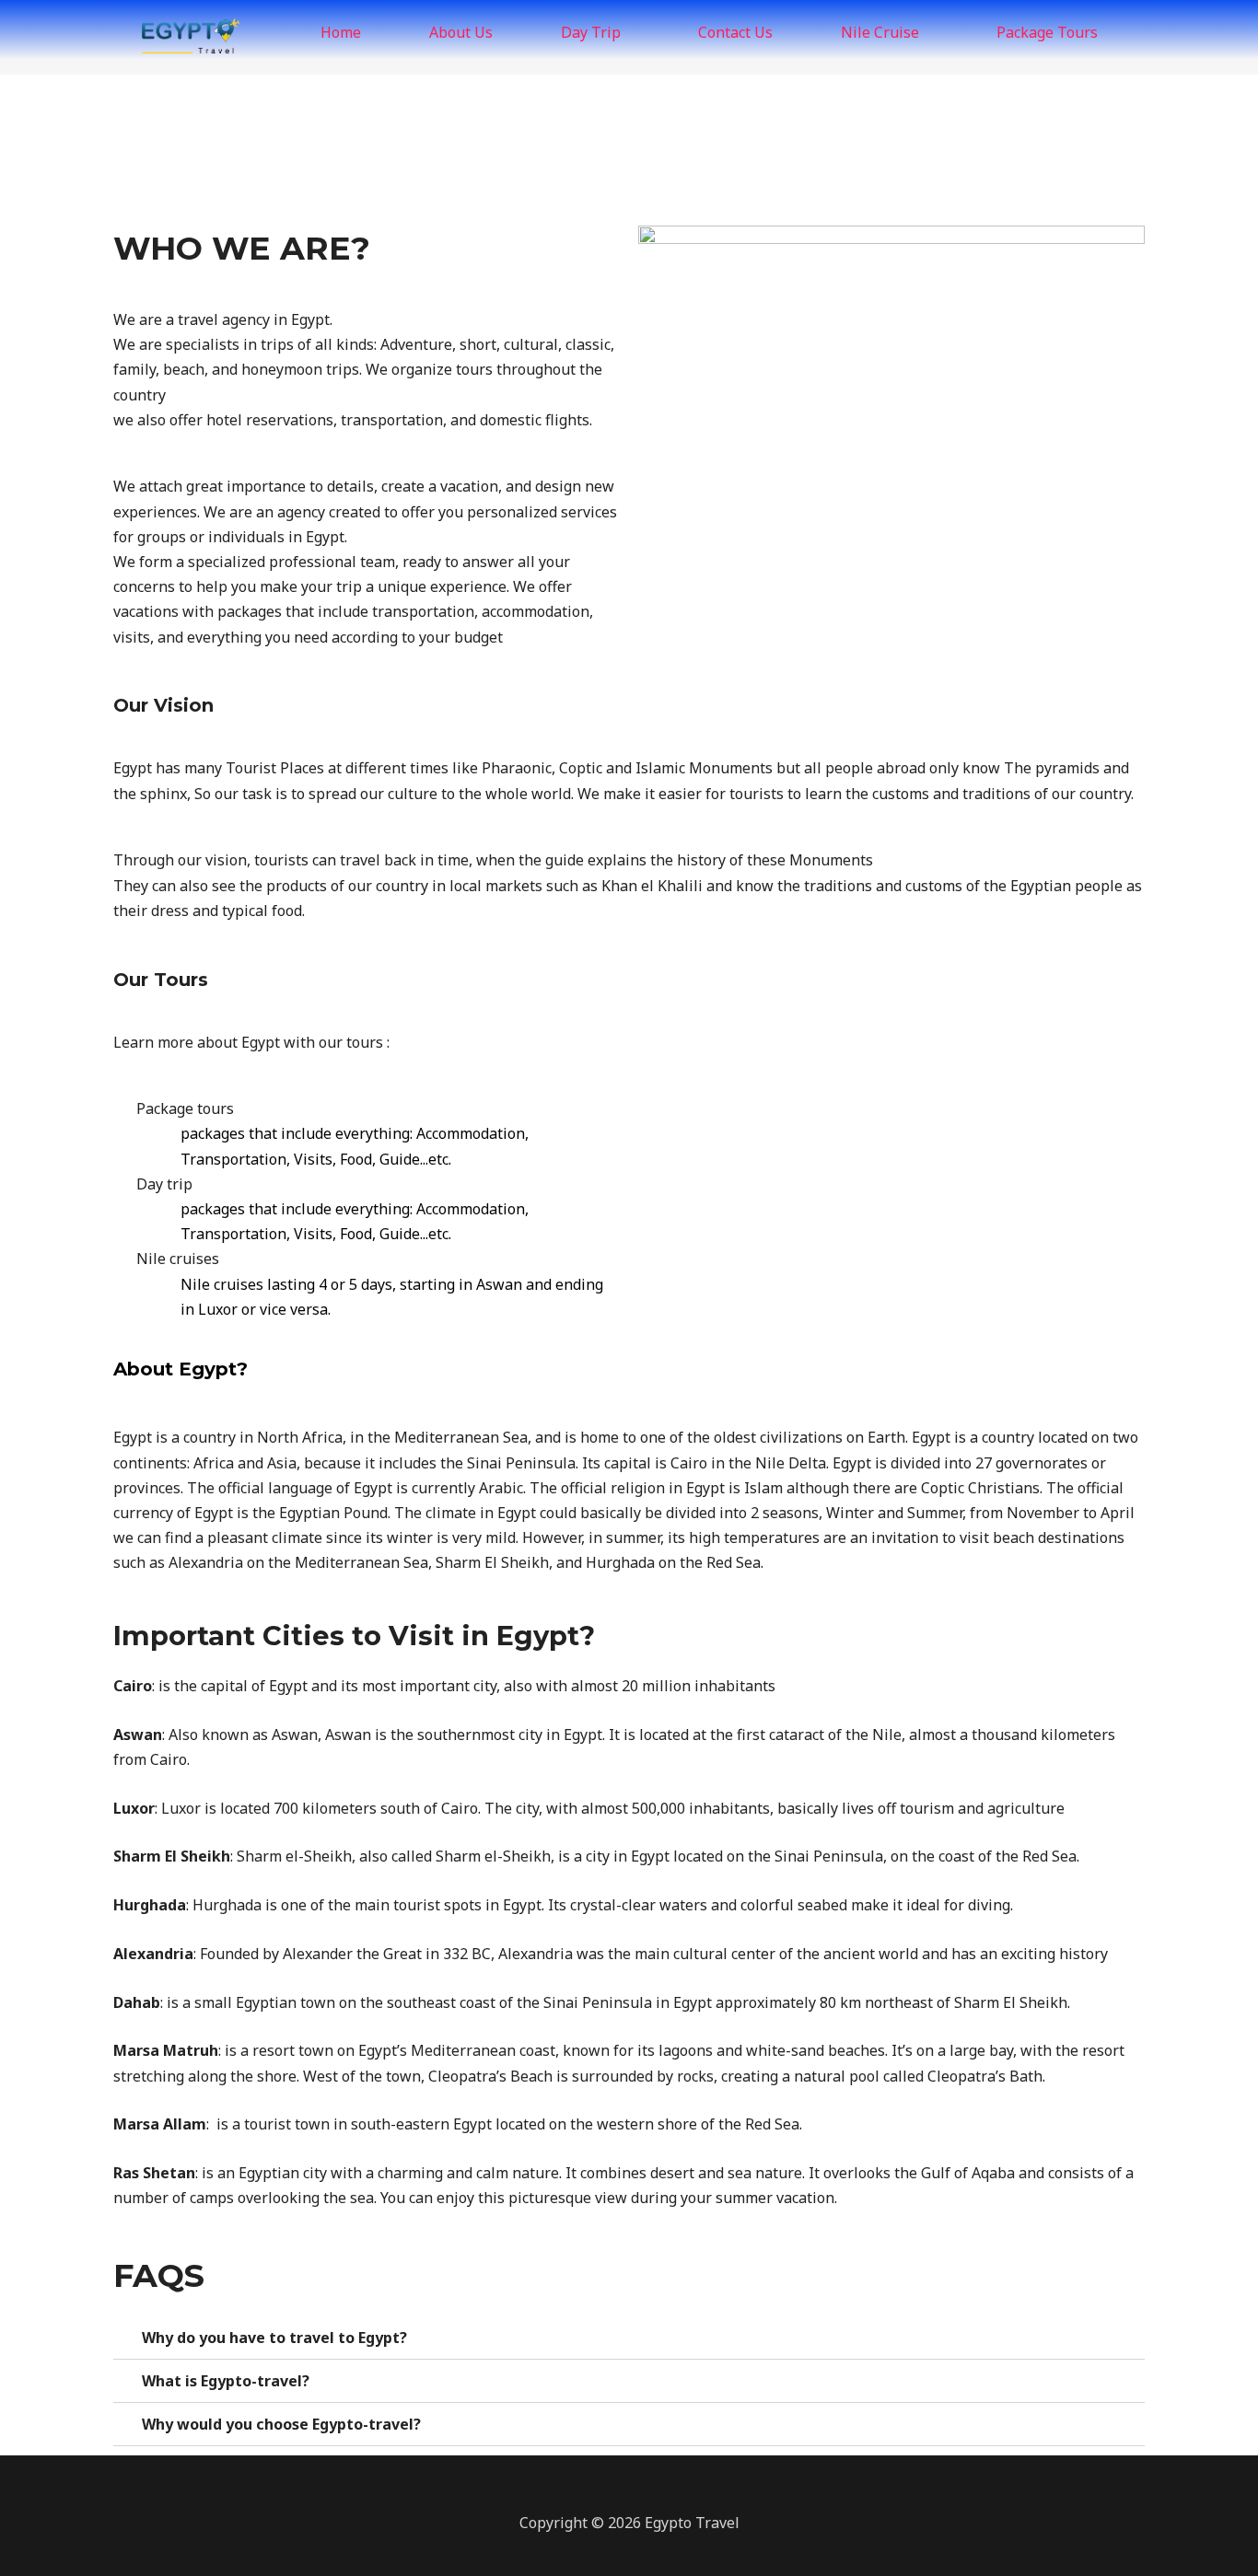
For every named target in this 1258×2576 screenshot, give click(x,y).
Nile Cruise (880, 32)
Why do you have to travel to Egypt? (274, 2338)
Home (341, 32)
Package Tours (1047, 32)
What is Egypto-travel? (226, 2381)
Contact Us (735, 32)
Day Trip (591, 32)
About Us (461, 32)
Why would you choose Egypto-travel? (281, 2424)
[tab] (629, 2338)
